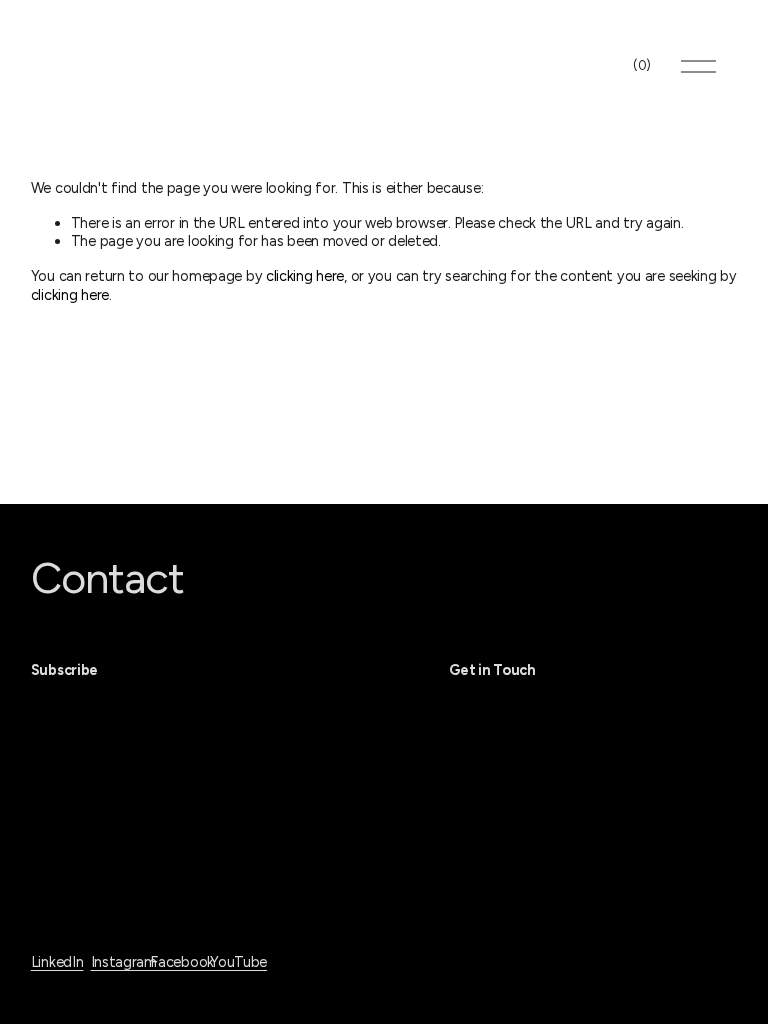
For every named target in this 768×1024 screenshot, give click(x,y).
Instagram (124, 962)
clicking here (305, 276)
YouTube (238, 962)
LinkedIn (57, 962)
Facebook (182, 962)
